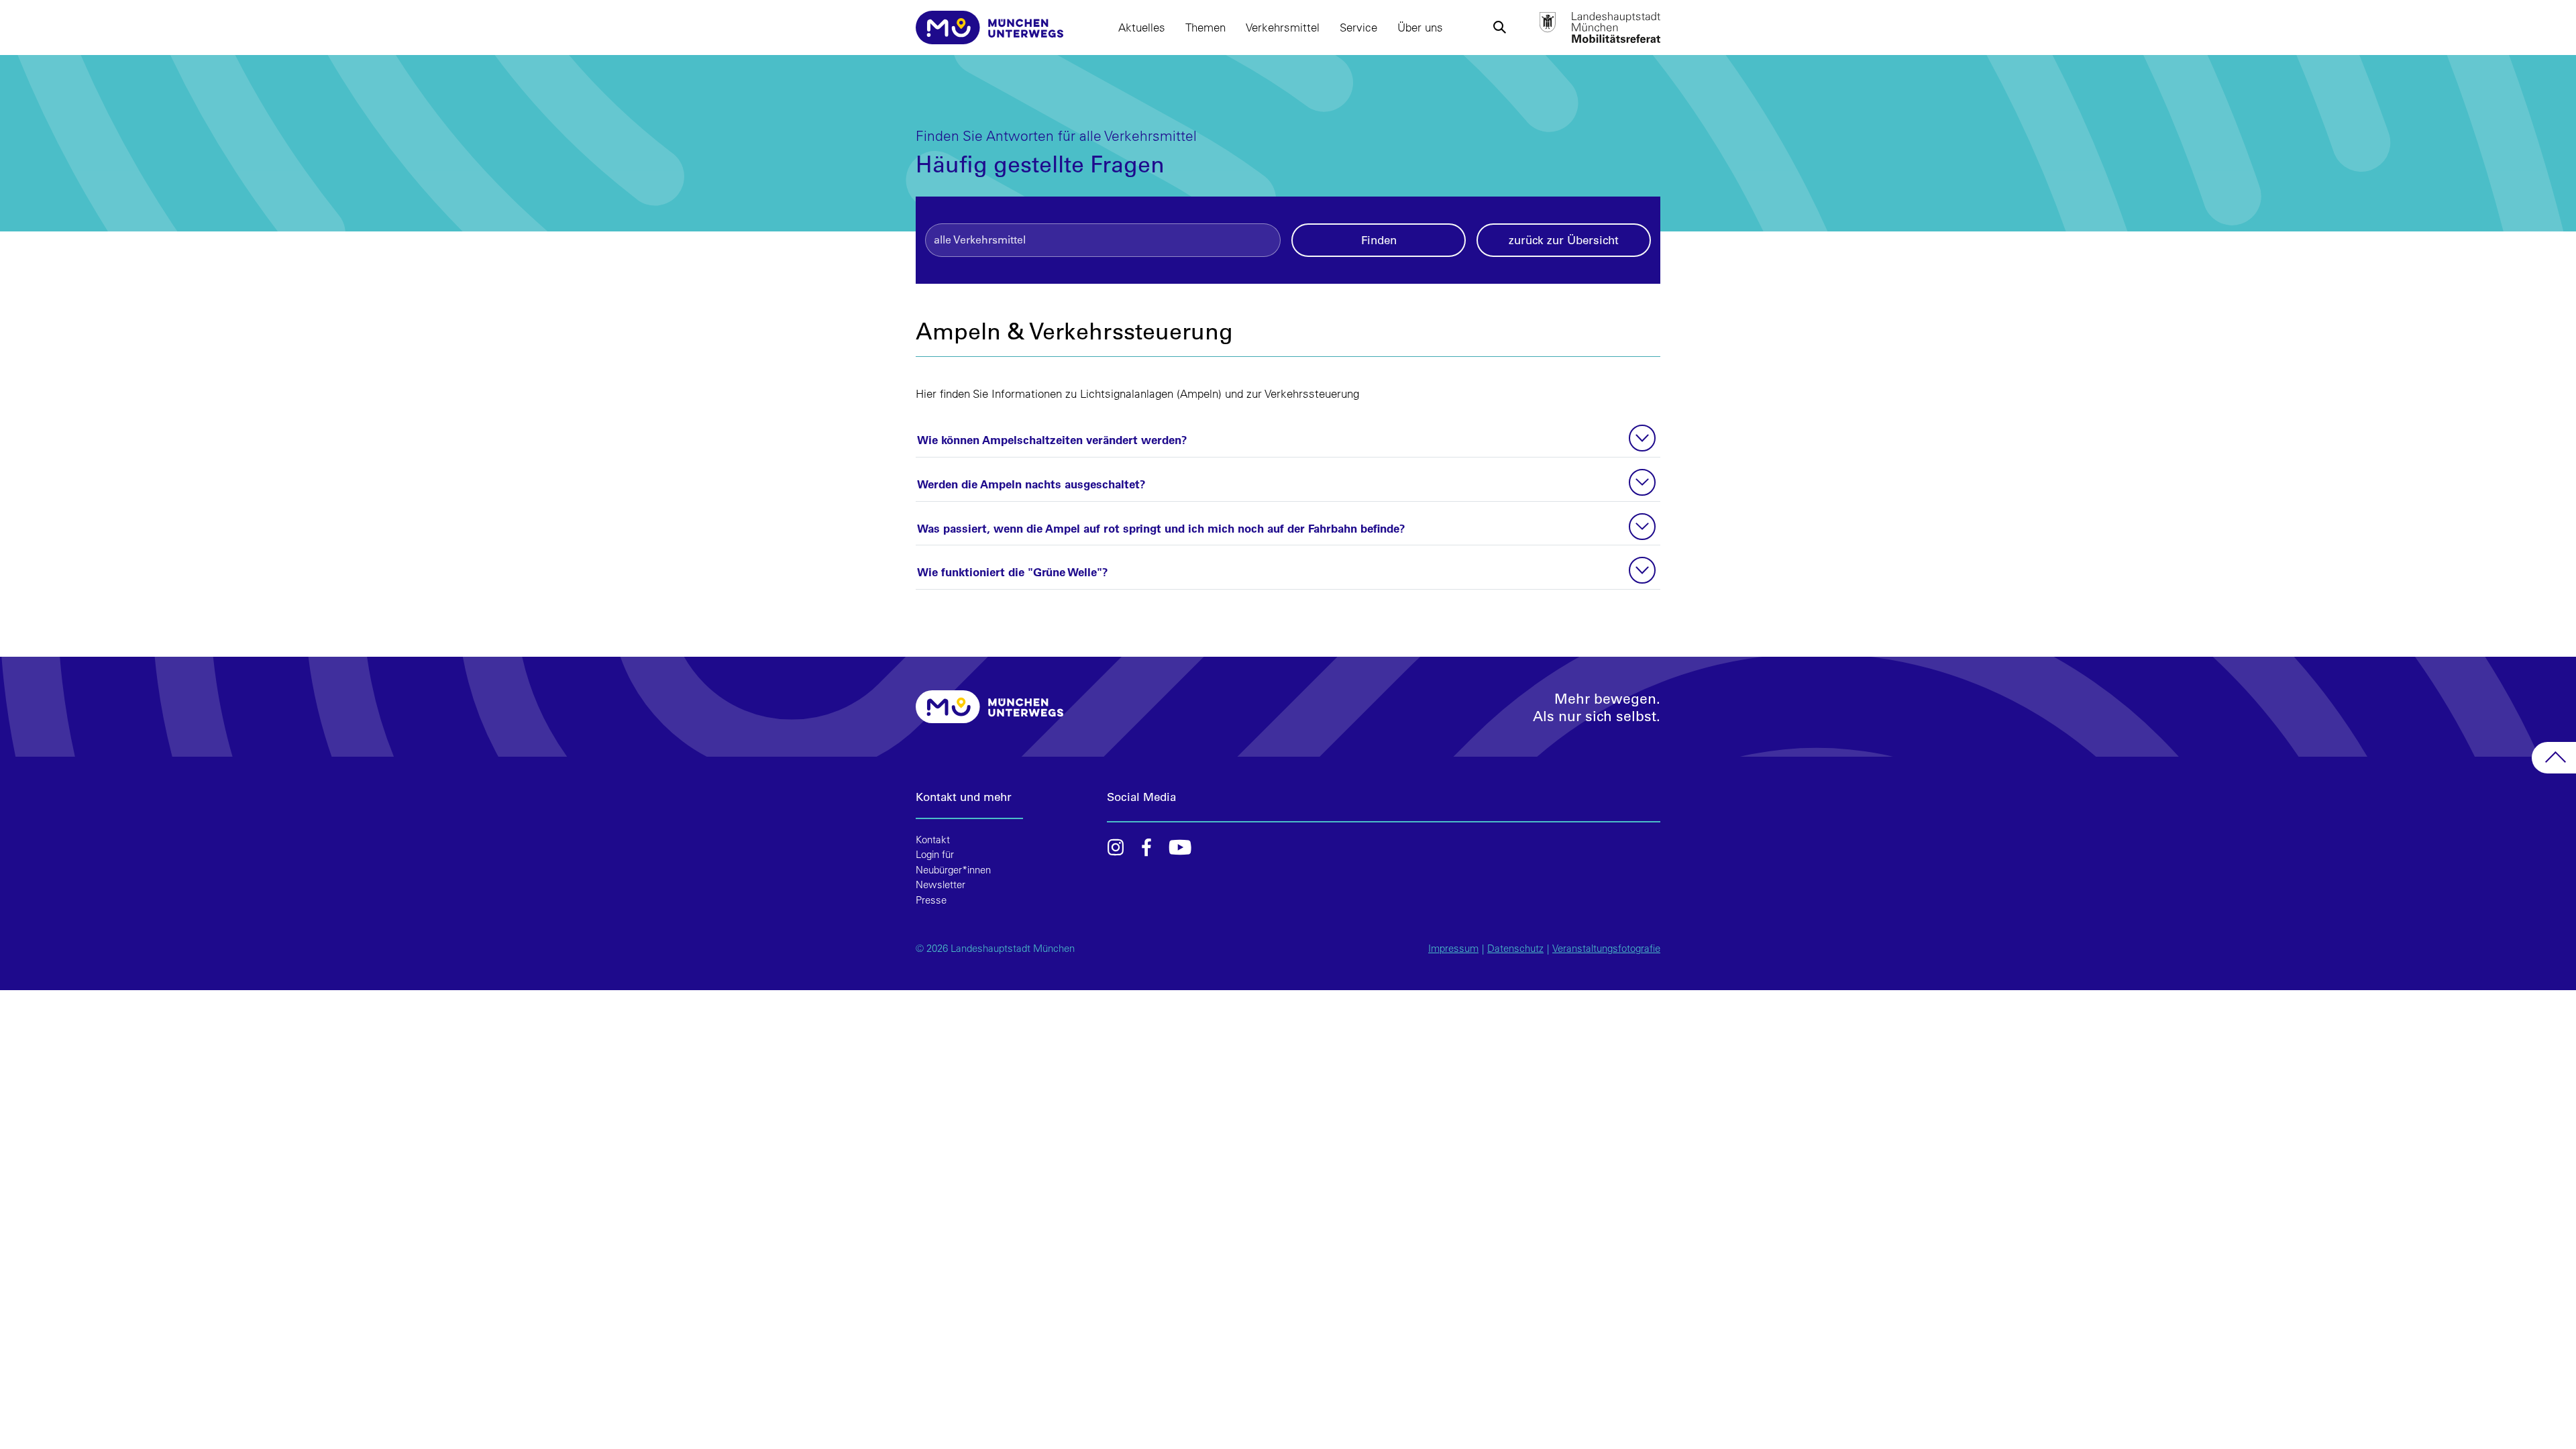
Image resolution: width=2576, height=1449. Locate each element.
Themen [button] (1205, 27)
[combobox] (1103, 240)
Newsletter (941, 884)
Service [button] (1358, 27)
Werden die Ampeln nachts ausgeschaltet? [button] (1031, 484)
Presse (931, 900)
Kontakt (933, 840)
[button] (1499, 28)
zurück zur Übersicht (1564, 240)
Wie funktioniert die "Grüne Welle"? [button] (1013, 572)
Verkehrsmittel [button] (1283, 27)
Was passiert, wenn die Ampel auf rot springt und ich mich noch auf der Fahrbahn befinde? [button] (1161, 528)
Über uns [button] (1420, 27)
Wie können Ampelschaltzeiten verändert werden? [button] (1052, 439)
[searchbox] (1103, 239)
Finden (1379, 240)
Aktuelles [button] (1142, 27)
